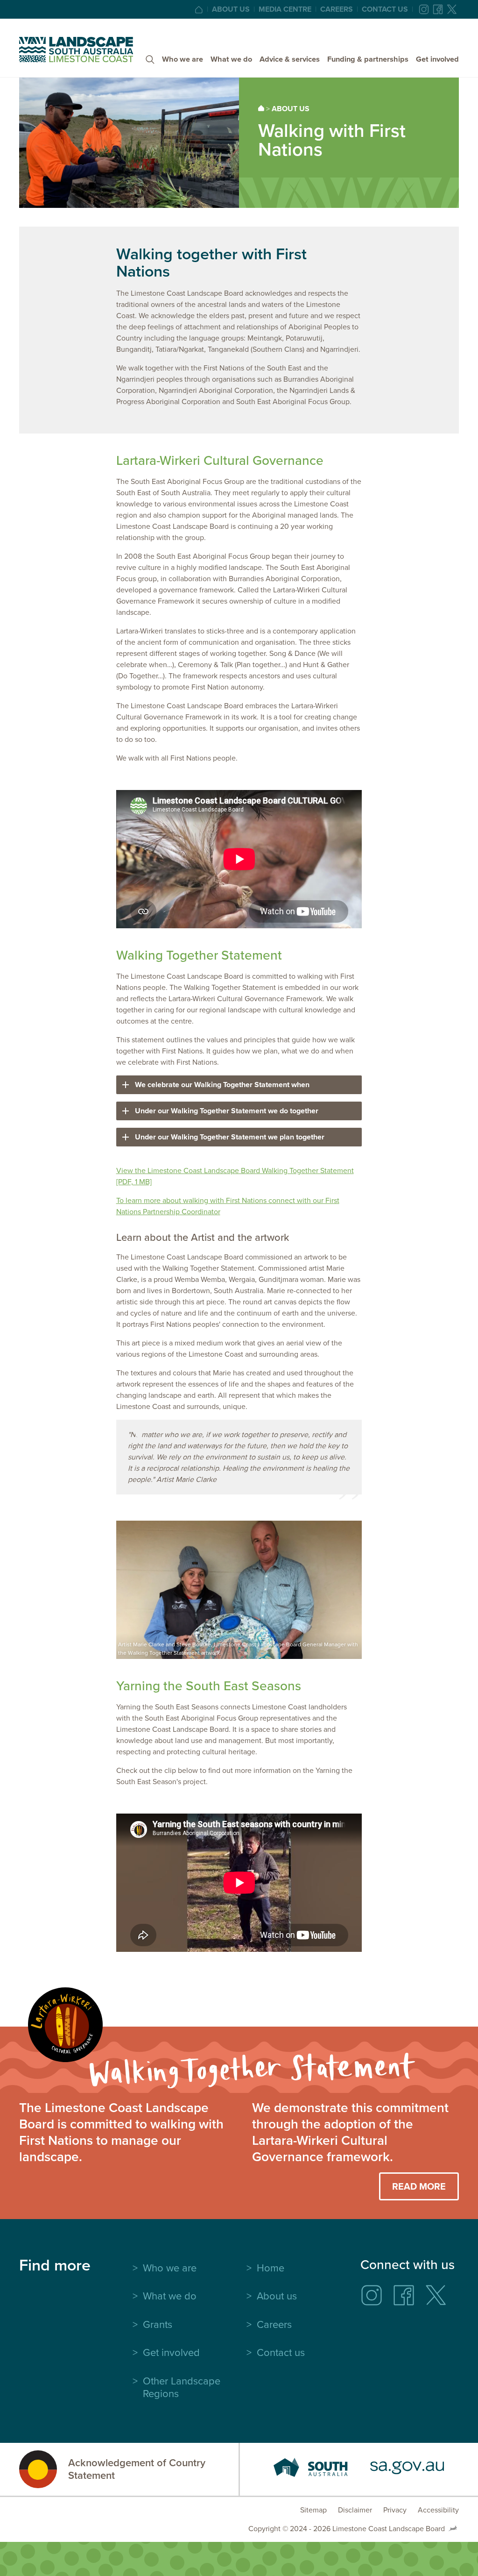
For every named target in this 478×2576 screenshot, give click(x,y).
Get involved (437, 59)
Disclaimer (355, 2510)
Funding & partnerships (368, 59)
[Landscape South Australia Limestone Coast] (76, 50)
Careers (337, 9)
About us (231, 9)
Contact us (385, 9)
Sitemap (313, 2510)
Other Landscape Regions (182, 2387)
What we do (231, 59)
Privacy (395, 2510)
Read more (419, 2186)
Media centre (285, 9)
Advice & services (290, 59)
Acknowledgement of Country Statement (137, 2469)
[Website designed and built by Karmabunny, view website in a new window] (453, 2529)
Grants (158, 2324)
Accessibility (438, 2510)
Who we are (183, 59)
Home (271, 2268)
